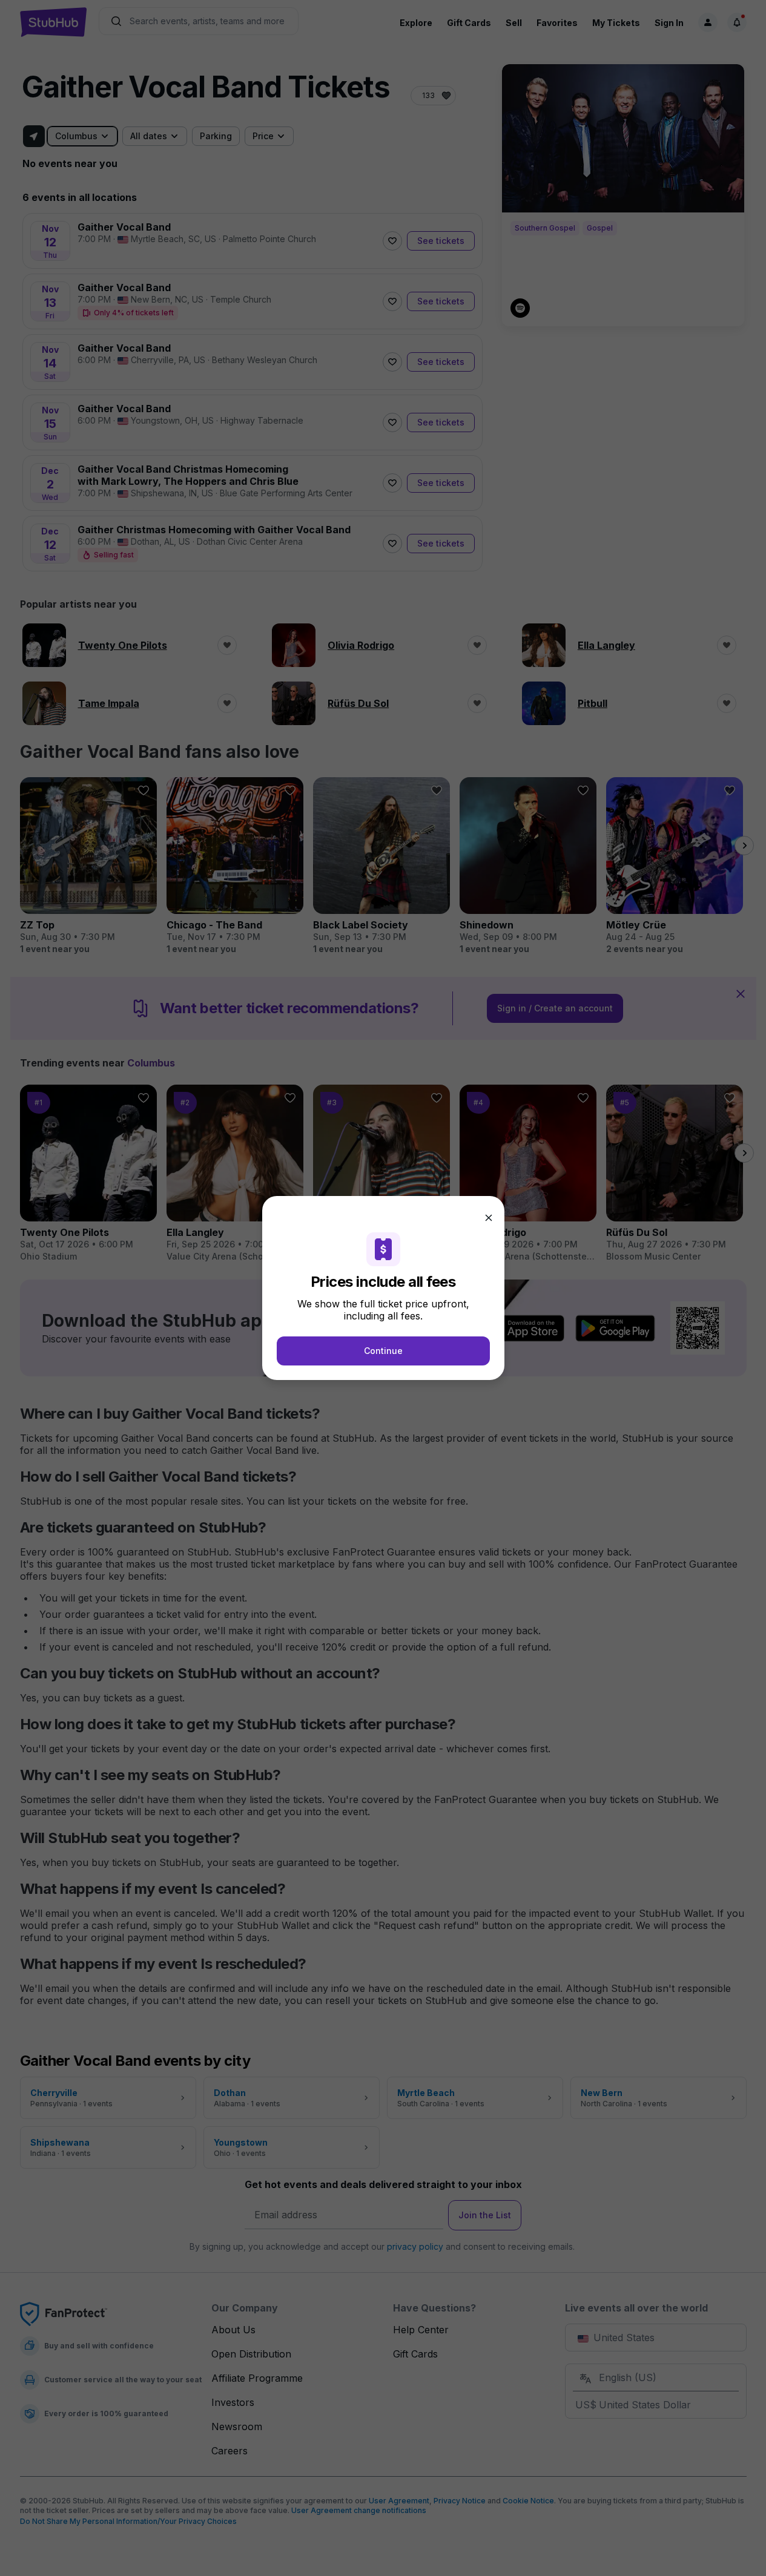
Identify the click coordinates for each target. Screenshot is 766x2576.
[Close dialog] (489, 1218)
